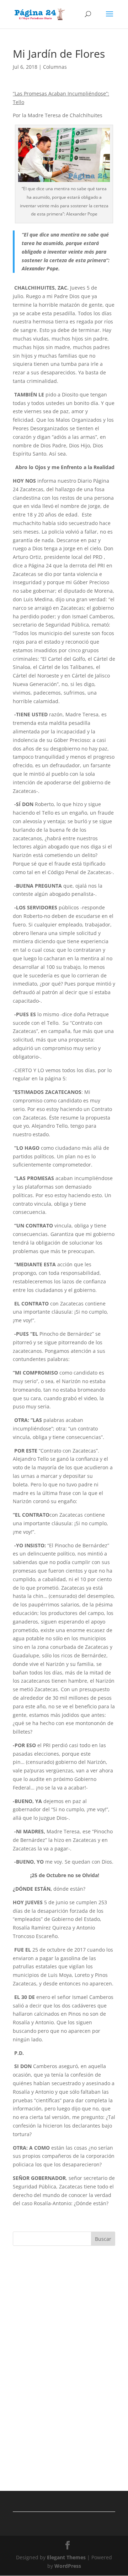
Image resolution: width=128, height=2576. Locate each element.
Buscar (103, 2239)
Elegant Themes (66, 2557)
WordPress (68, 2566)
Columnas (55, 67)
